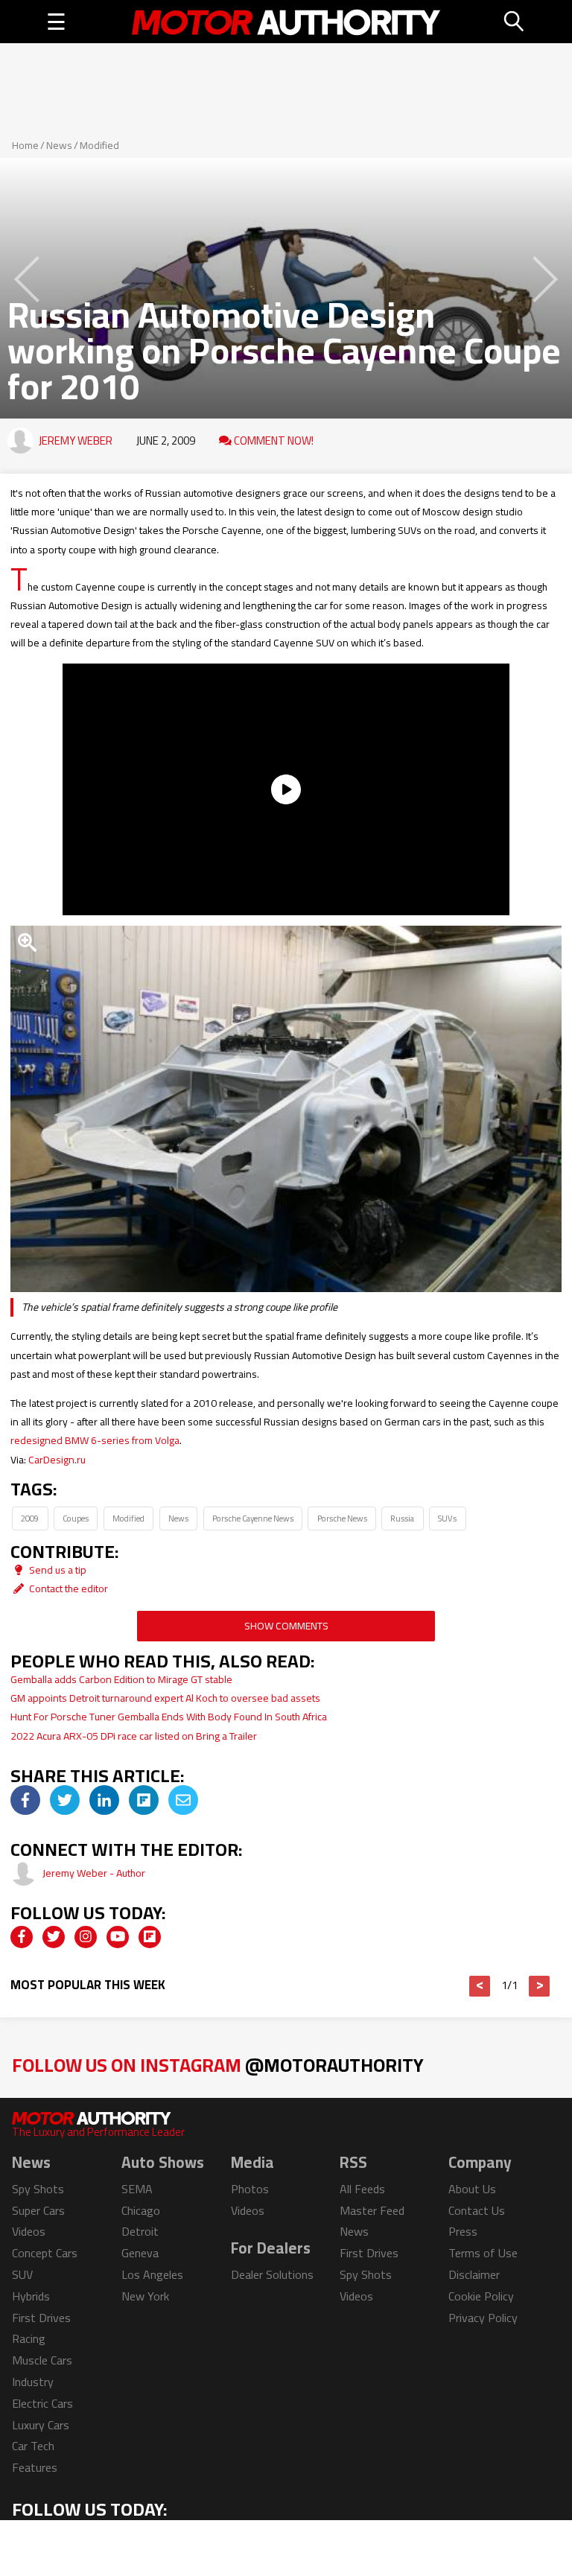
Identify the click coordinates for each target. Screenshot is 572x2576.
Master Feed (372, 2210)
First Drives (41, 2318)
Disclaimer (474, 2274)
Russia (402, 1518)
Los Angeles (152, 2274)
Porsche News (342, 1518)
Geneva (140, 2253)
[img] (25, 1800)
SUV (22, 2274)
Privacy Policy (483, 2318)
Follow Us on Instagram (218, 2065)
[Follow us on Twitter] (54, 1937)
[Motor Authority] (286, 22)
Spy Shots (38, 2189)
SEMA (137, 2189)
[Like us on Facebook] (22, 1937)
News (59, 145)
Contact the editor (67, 1588)
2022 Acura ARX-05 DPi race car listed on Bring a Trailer (134, 1736)
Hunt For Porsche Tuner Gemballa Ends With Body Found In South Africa (169, 1717)
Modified (99, 145)
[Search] (515, 22)
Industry (33, 2382)
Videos (29, 2231)
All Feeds (362, 2189)
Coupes (76, 1518)
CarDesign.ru (57, 1460)
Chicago (141, 2210)
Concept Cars (45, 2253)
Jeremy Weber (76, 441)
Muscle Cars (42, 2360)
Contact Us (477, 2210)
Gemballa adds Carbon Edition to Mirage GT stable (121, 1679)
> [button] (540, 1986)
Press (463, 2231)
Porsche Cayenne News (253, 1518)
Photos (250, 2189)
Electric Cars (42, 2403)
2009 (30, 1518)
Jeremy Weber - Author (94, 1873)
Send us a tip (57, 1570)
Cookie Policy (481, 2296)
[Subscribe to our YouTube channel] (118, 1937)
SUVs (447, 1518)
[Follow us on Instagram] (86, 1937)
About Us (472, 2189)
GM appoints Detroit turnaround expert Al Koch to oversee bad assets (165, 1698)
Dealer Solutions (272, 2274)
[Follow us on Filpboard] (150, 1937)
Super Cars (38, 2210)
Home (25, 145)
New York (145, 2296)
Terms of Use (483, 2253)
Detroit (140, 2231)
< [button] (480, 1986)
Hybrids (31, 2296)
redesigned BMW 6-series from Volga (95, 1440)
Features (35, 2467)
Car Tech (33, 2446)
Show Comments (286, 1626)
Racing (29, 2338)
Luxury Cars (41, 2425)
